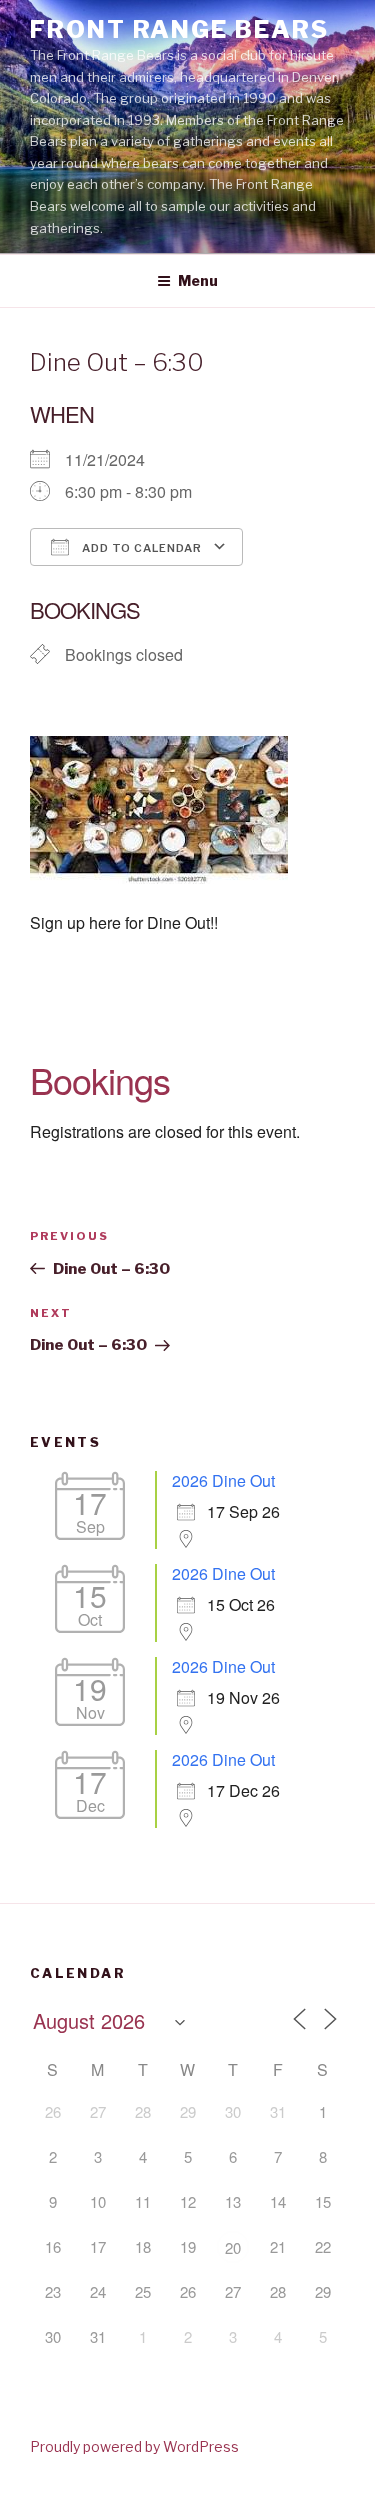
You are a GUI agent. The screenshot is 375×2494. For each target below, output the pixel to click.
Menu (198, 280)
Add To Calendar (140, 548)
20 (233, 2247)
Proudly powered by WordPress (134, 2446)
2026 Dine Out (223, 1480)
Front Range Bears (179, 29)
